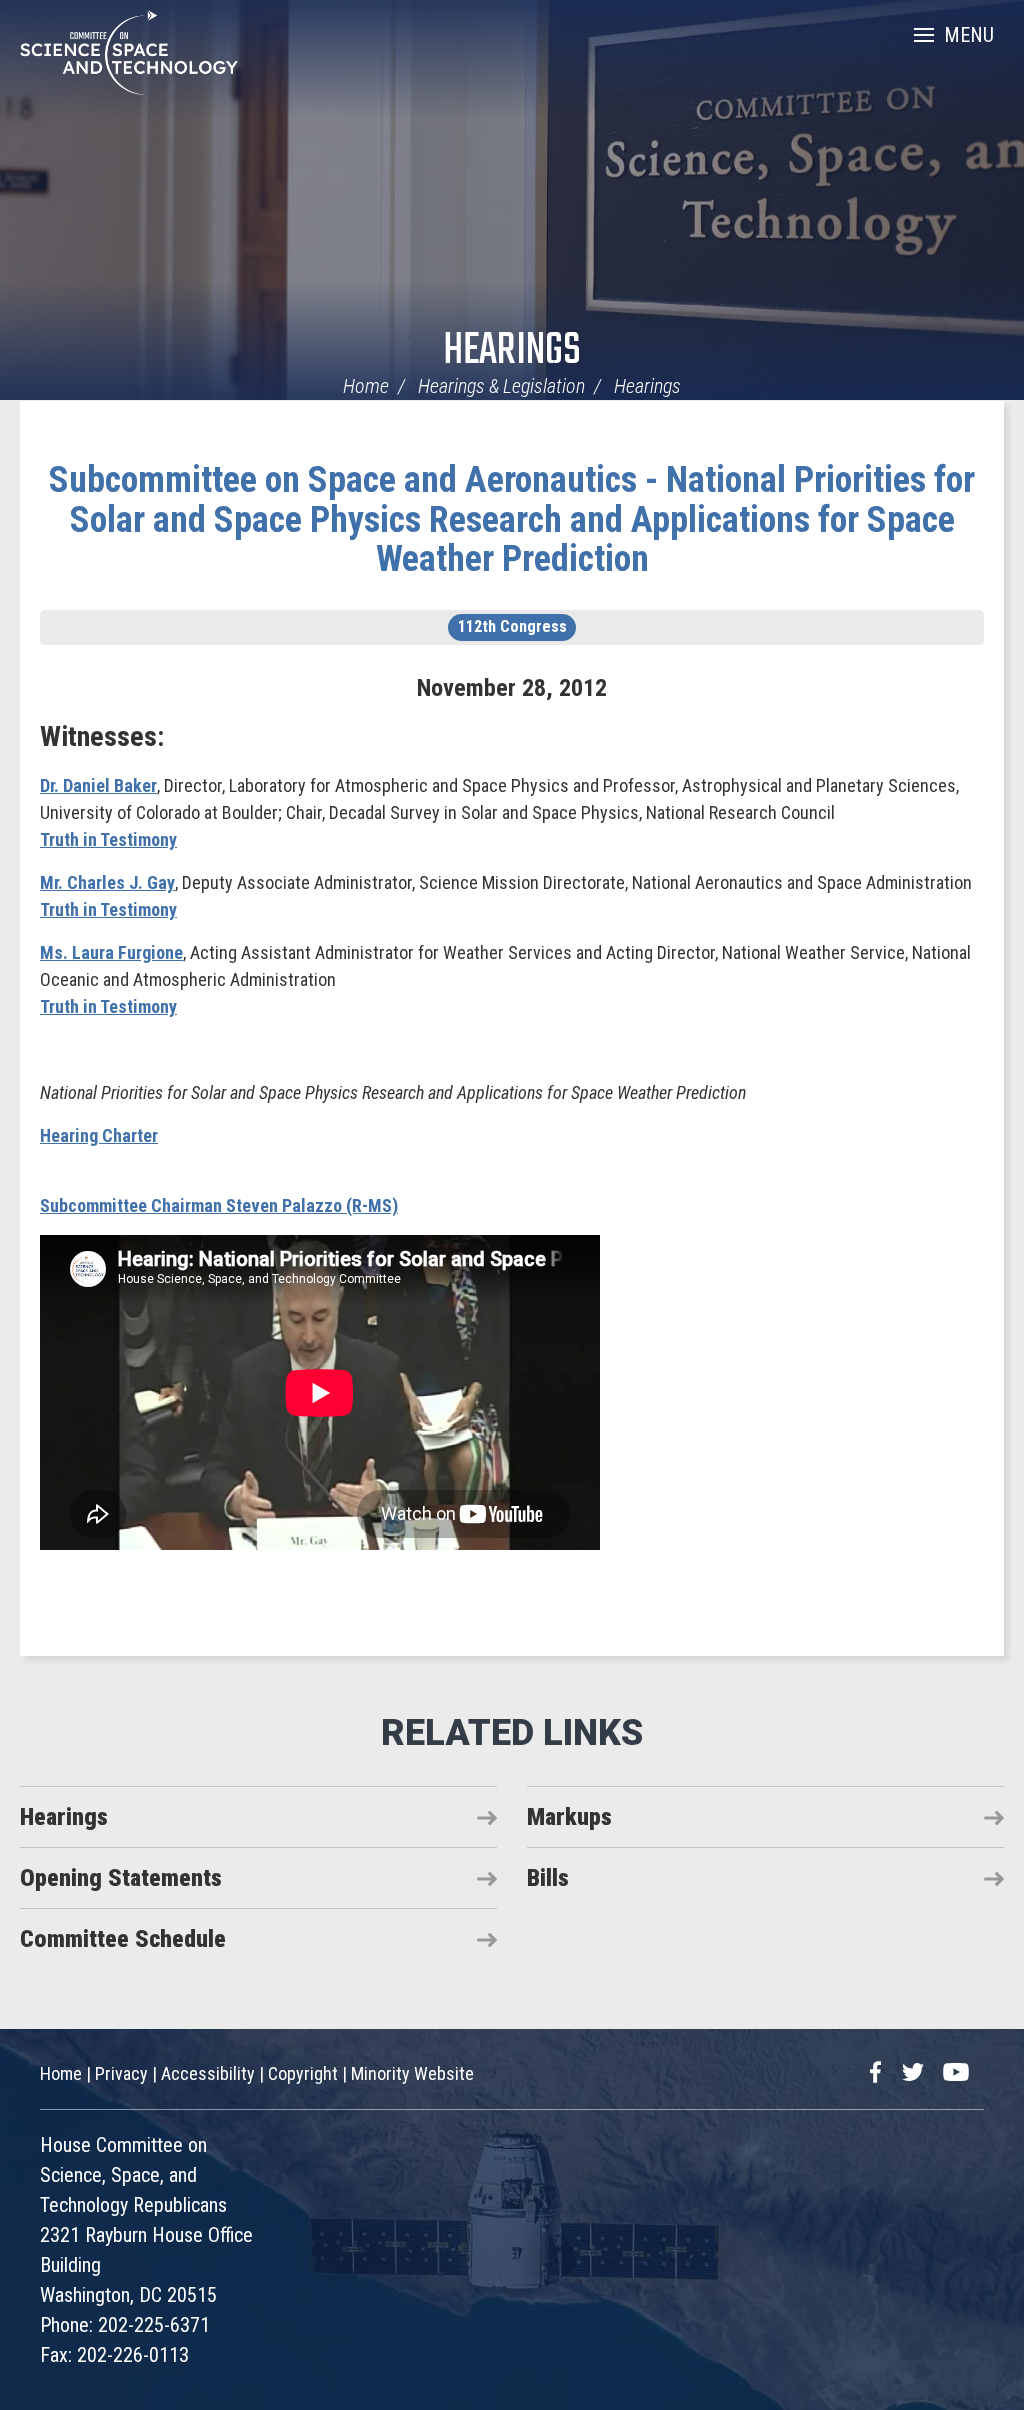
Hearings (512, 351)
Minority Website (412, 2073)
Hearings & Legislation (501, 386)
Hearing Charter (99, 1135)
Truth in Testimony (108, 839)
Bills (548, 1878)
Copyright (303, 2073)
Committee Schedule (123, 1939)
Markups (569, 1817)
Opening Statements (121, 1878)
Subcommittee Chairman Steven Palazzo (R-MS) (219, 1205)
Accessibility (208, 2073)
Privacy (121, 2073)
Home (366, 386)
